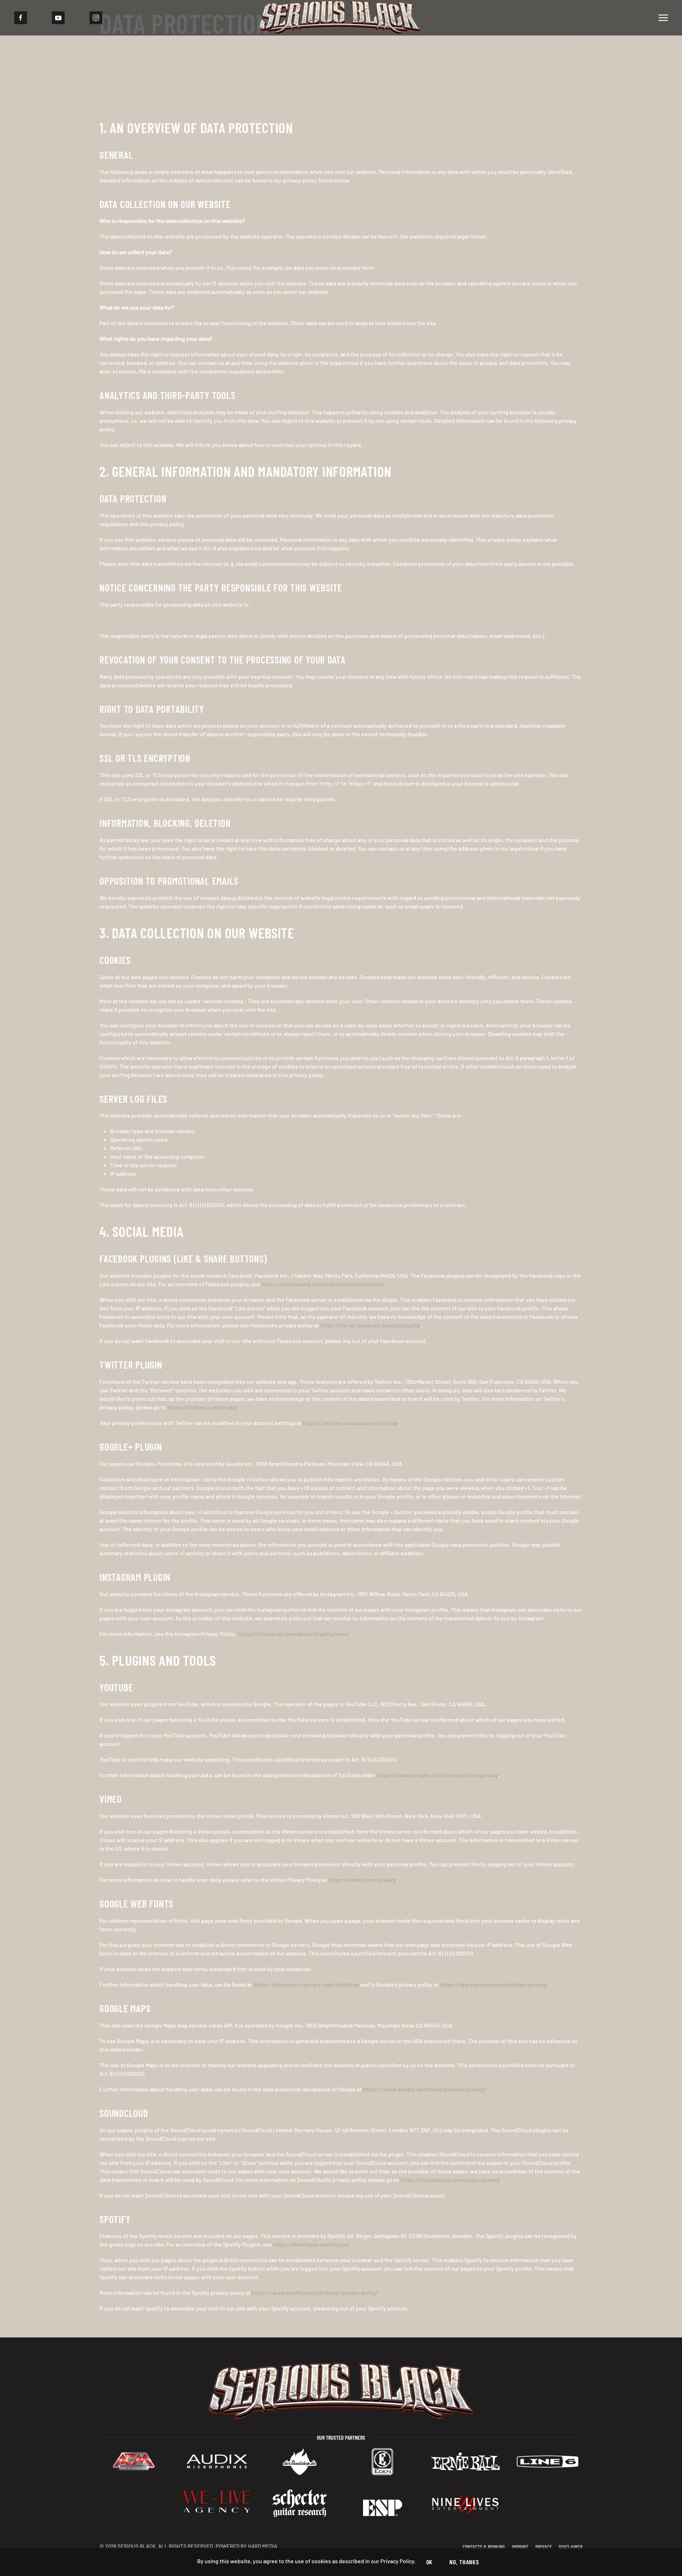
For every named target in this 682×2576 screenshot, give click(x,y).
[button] (663, 18)
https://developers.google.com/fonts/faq (306, 1984)
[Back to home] (341, 18)
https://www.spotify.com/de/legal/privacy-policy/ (315, 2293)
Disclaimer (571, 2547)
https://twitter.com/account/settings (350, 1423)
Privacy (543, 2547)
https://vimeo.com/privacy (362, 1880)
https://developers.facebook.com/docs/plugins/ (323, 1284)
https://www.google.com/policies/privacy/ (494, 1984)
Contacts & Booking (484, 2547)
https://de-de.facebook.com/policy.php (370, 1325)
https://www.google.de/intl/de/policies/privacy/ (425, 2089)
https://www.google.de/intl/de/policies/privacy (437, 1775)
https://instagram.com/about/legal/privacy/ (294, 1634)
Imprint (520, 2547)
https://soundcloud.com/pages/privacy (450, 2180)
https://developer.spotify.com (311, 2244)
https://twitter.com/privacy (202, 1407)
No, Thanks (464, 2562)
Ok (430, 2562)
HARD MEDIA (262, 2546)
